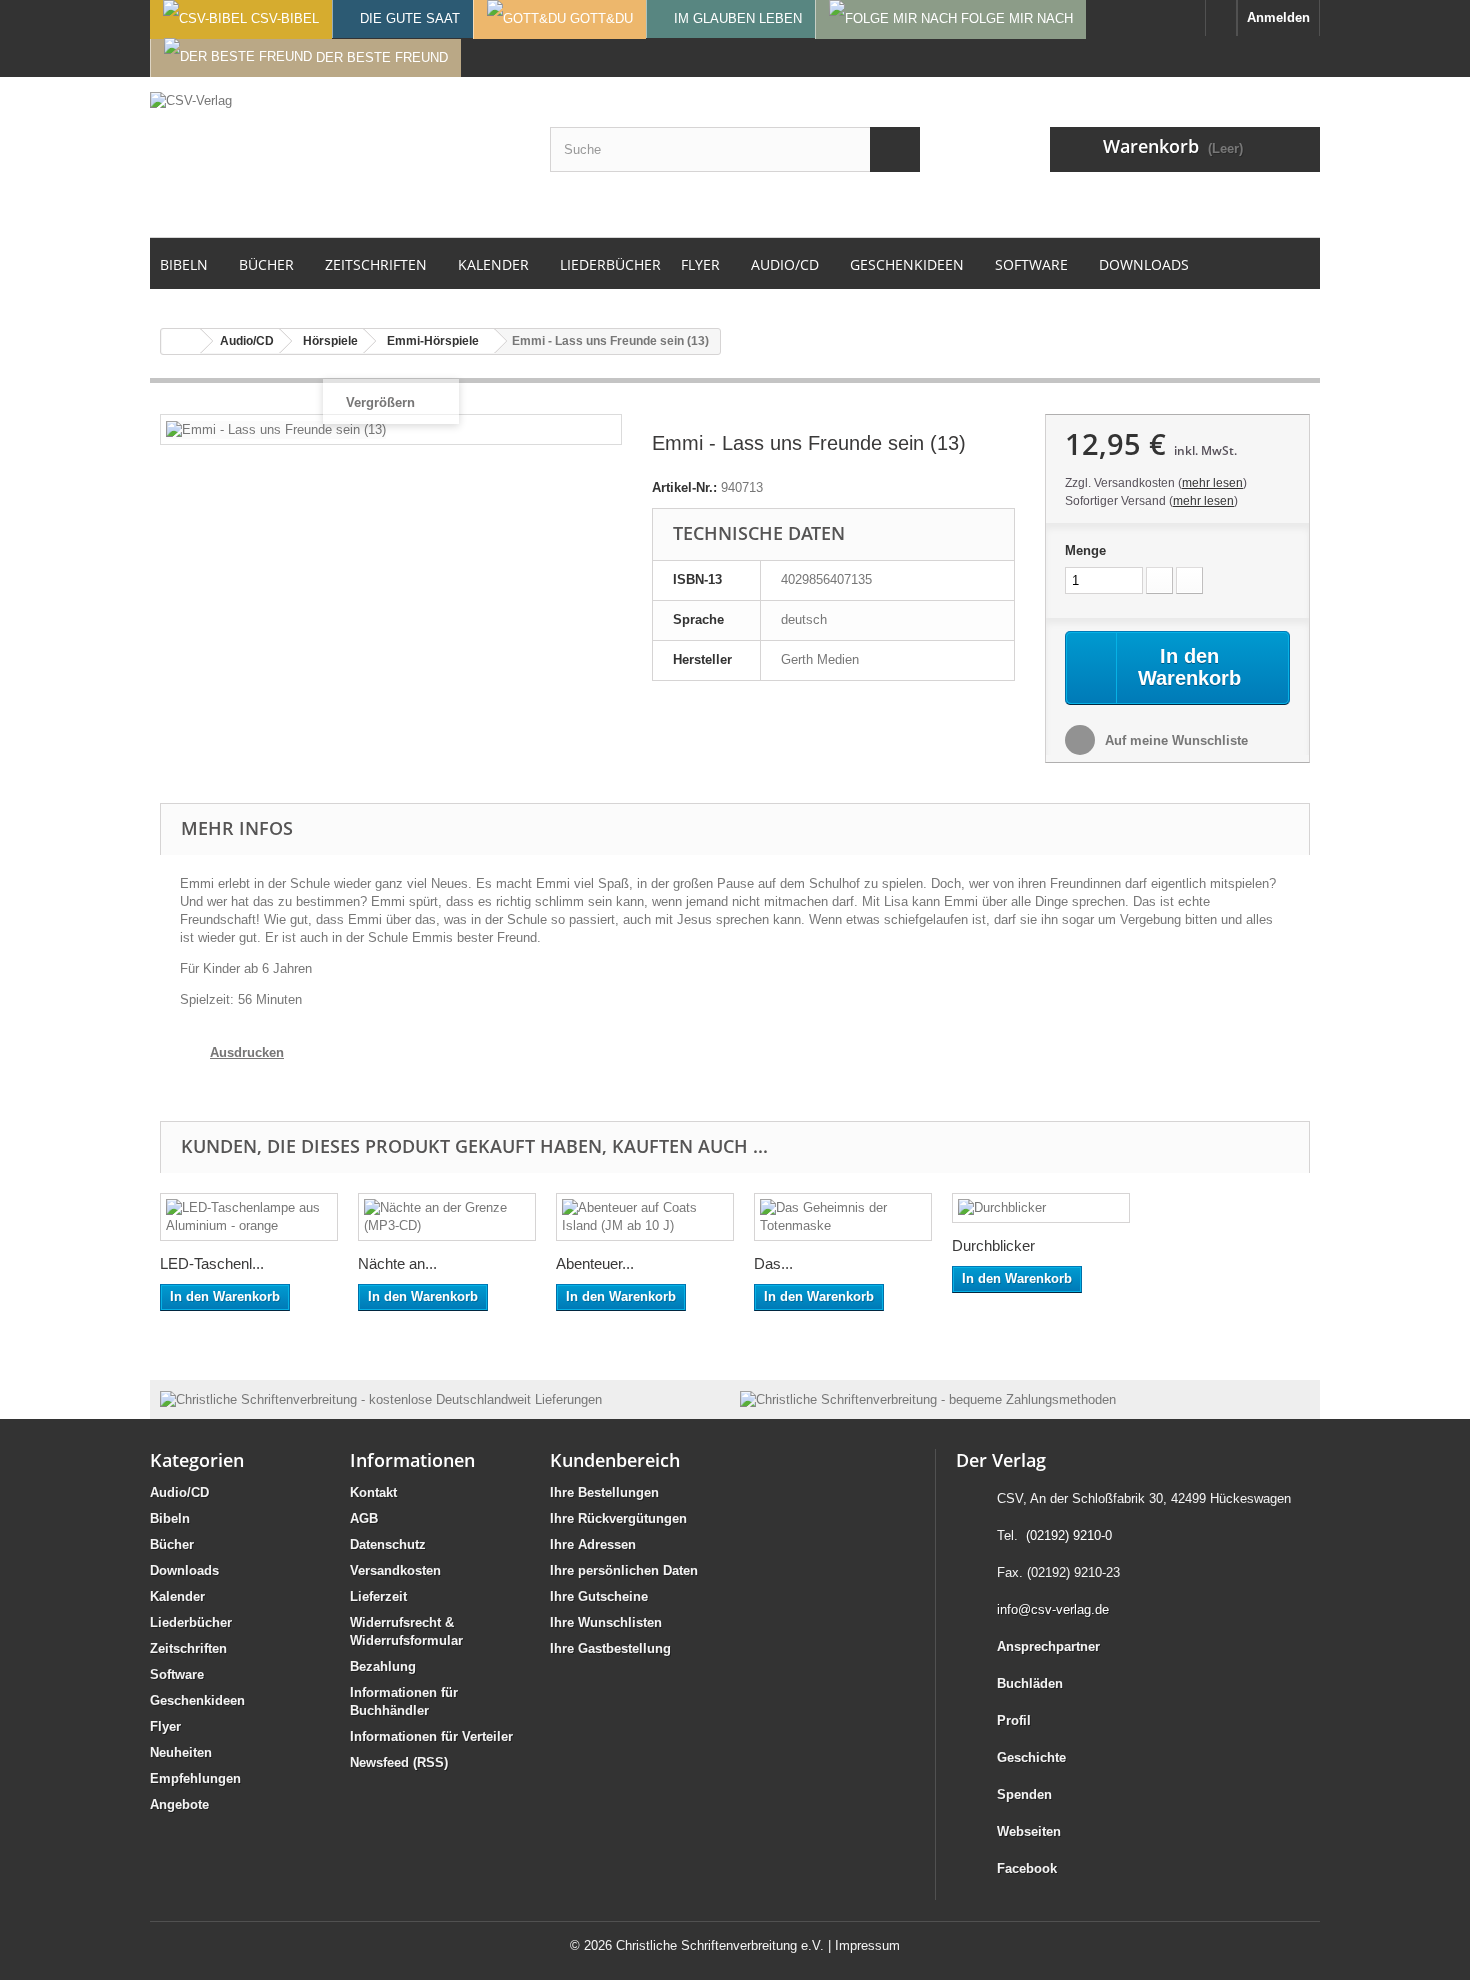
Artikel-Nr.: (684, 487)
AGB (364, 1518)
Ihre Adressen (593, 1544)
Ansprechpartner (1048, 1646)
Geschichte (1031, 1757)
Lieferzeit (378, 1596)
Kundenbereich (615, 1460)
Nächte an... (397, 1263)
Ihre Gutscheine (599, 1596)
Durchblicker (993, 1245)
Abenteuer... (595, 1263)
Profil (1014, 1720)
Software (177, 1674)
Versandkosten (395, 1570)
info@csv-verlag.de (1053, 1609)
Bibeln (170, 1518)
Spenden (1024, 1794)
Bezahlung (383, 1666)
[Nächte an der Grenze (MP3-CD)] (447, 1217)
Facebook (1027, 1868)
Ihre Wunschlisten (606, 1622)
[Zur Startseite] (1221, 18)
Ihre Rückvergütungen (618, 1518)
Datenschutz (388, 1544)
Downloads (184, 1570)
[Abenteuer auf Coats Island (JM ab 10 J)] (645, 1217)
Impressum (867, 1945)
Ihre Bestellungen (604, 1492)
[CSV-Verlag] (335, 157)
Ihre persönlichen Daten (624, 1570)
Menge (1085, 550)
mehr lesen (1212, 483)
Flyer (165, 1726)
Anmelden (1278, 17)
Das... (773, 1263)
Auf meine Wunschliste (1174, 740)
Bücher (172, 1544)
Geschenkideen (197, 1700)
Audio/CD (179, 1492)
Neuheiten (181, 1752)
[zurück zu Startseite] (181, 341)
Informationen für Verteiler (431, 1736)
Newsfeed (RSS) (399, 1762)
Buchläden (1030, 1683)
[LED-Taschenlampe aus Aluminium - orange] (249, 1217)
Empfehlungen (195, 1778)
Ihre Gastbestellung (610, 1648)
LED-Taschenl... (212, 1263)
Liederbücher (191, 1622)
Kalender (177, 1596)
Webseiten (1029, 1831)
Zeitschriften (188, 1648)
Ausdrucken (247, 1052)
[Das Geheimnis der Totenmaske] (843, 1217)
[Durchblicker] (1041, 1208)
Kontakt (373, 1492)
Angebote (179, 1804)
